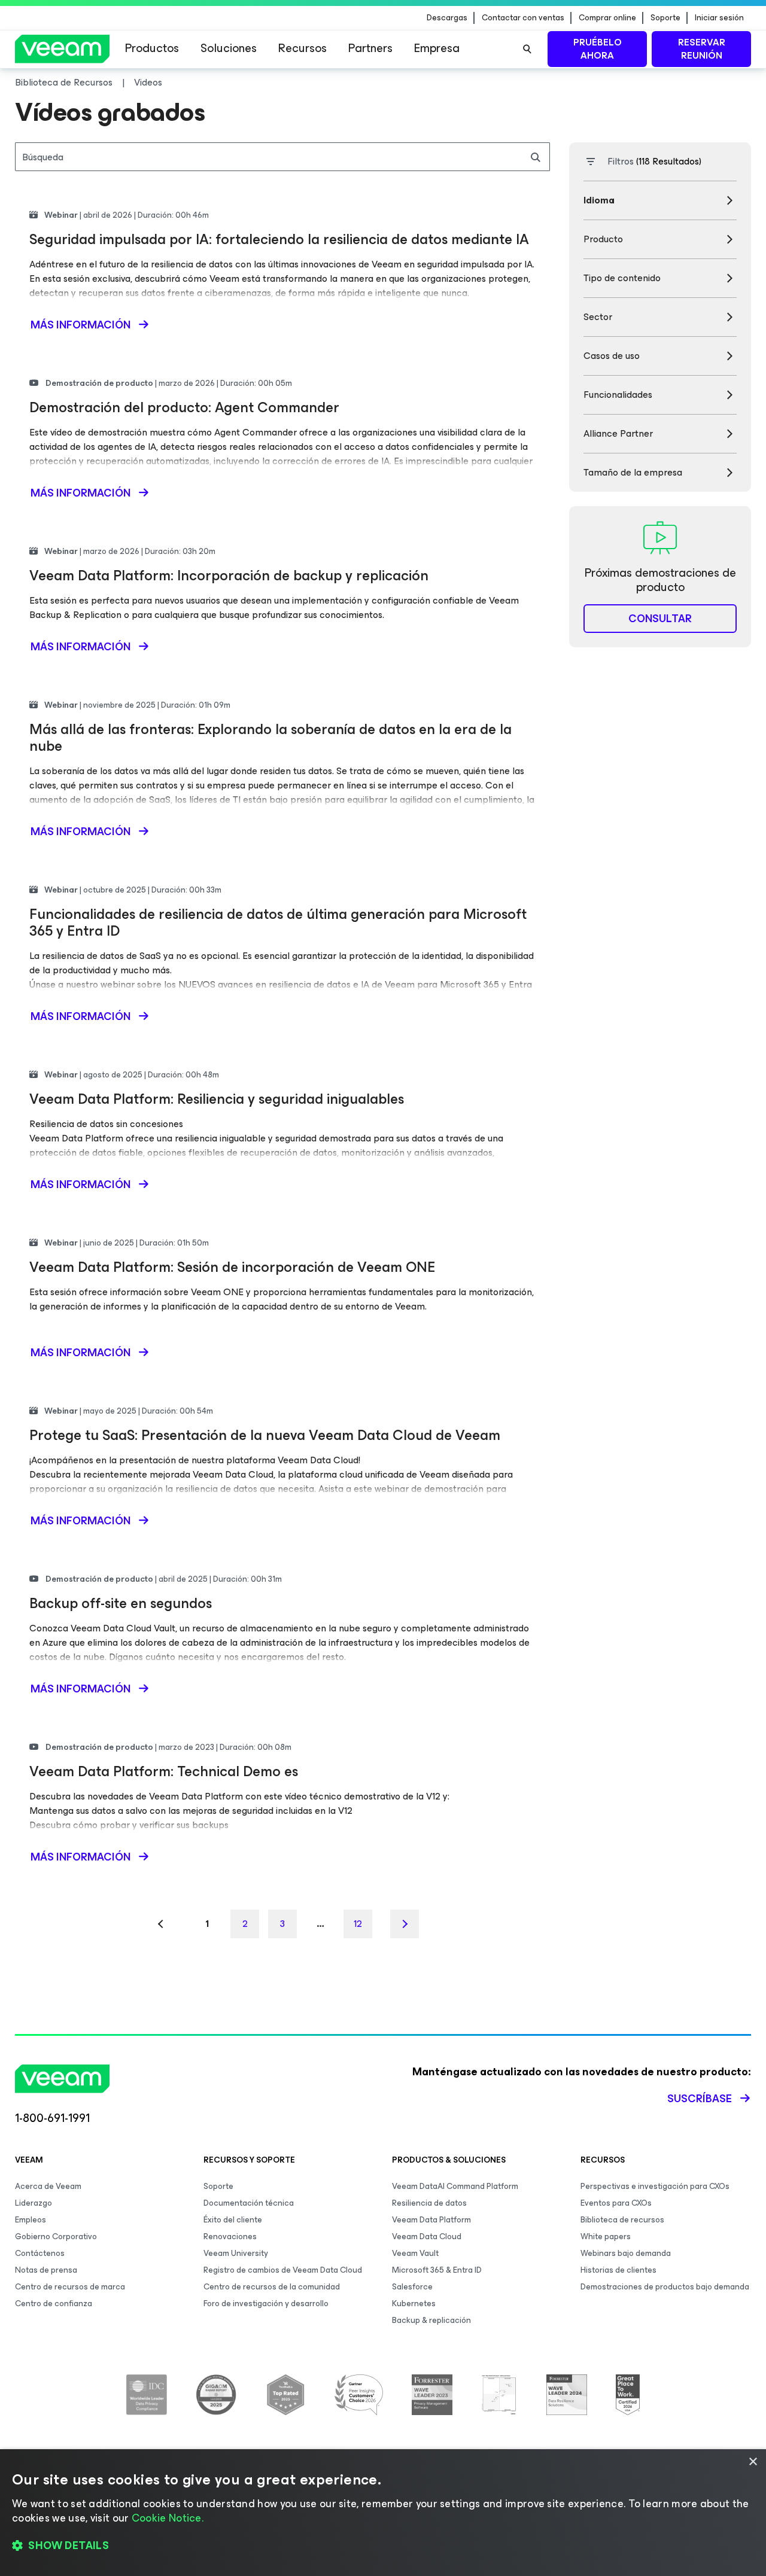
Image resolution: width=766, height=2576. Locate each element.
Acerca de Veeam (48, 2186)
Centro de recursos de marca (70, 2287)
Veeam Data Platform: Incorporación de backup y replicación (229, 576)
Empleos (31, 2220)
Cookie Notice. (168, 2518)
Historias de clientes (618, 2270)
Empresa (437, 48)
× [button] (753, 2462)
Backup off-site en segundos (121, 1603)
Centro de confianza (54, 2304)
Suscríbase (700, 2099)
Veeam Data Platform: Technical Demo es (164, 1771)
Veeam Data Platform (431, 2220)
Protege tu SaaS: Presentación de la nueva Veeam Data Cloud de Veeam (265, 1435)
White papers (606, 2237)
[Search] (527, 49)
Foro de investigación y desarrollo (266, 2304)
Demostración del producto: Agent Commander (184, 407)
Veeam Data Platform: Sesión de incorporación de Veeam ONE (232, 1267)
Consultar (660, 619)
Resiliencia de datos (429, 2203)
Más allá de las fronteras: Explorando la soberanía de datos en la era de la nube (270, 738)
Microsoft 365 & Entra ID (437, 2270)
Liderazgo (34, 2203)
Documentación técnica (249, 2203)
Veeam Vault (415, 2253)
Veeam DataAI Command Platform (455, 2186)
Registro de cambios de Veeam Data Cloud (283, 2270)
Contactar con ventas (523, 18)
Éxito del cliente (233, 2220)
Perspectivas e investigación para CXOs (655, 2186)
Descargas (447, 18)
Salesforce (412, 2287)
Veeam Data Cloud (427, 2237)
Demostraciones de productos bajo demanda (665, 2287)
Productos (152, 48)
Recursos (303, 48)
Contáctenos (40, 2253)
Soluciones (229, 48)
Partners (370, 48)
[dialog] (383, 2513)
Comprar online (607, 18)
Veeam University (236, 2253)
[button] (383, 2546)
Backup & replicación (431, 2320)
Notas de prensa (46, 2270)
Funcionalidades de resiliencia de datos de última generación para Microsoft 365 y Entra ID (278, 922)
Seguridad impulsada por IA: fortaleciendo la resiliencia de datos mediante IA (279, 239)
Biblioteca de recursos (622, 2220)
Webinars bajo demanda (626, 2253)
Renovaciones (230, 2237)
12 (358, 1924)
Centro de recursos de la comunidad (272, 2287)
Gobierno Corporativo (56, 2237)
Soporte (665, 18)
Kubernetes (414, 2304)
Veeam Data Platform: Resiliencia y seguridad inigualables (217, 1099)
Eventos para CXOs (616, 2203)
